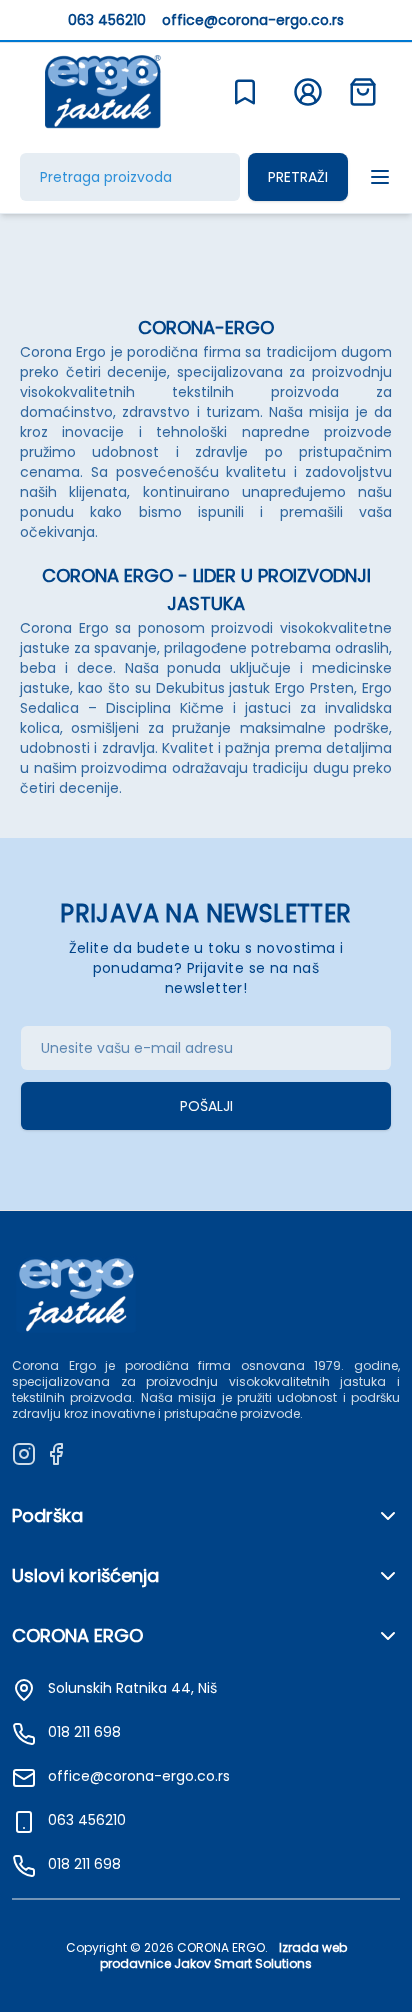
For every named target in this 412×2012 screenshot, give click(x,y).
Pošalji (206, 1106)
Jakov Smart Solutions (243, 1963)
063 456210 (107, 20)
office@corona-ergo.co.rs (253, 20)
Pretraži (298, 177)
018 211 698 (84, 1864)
